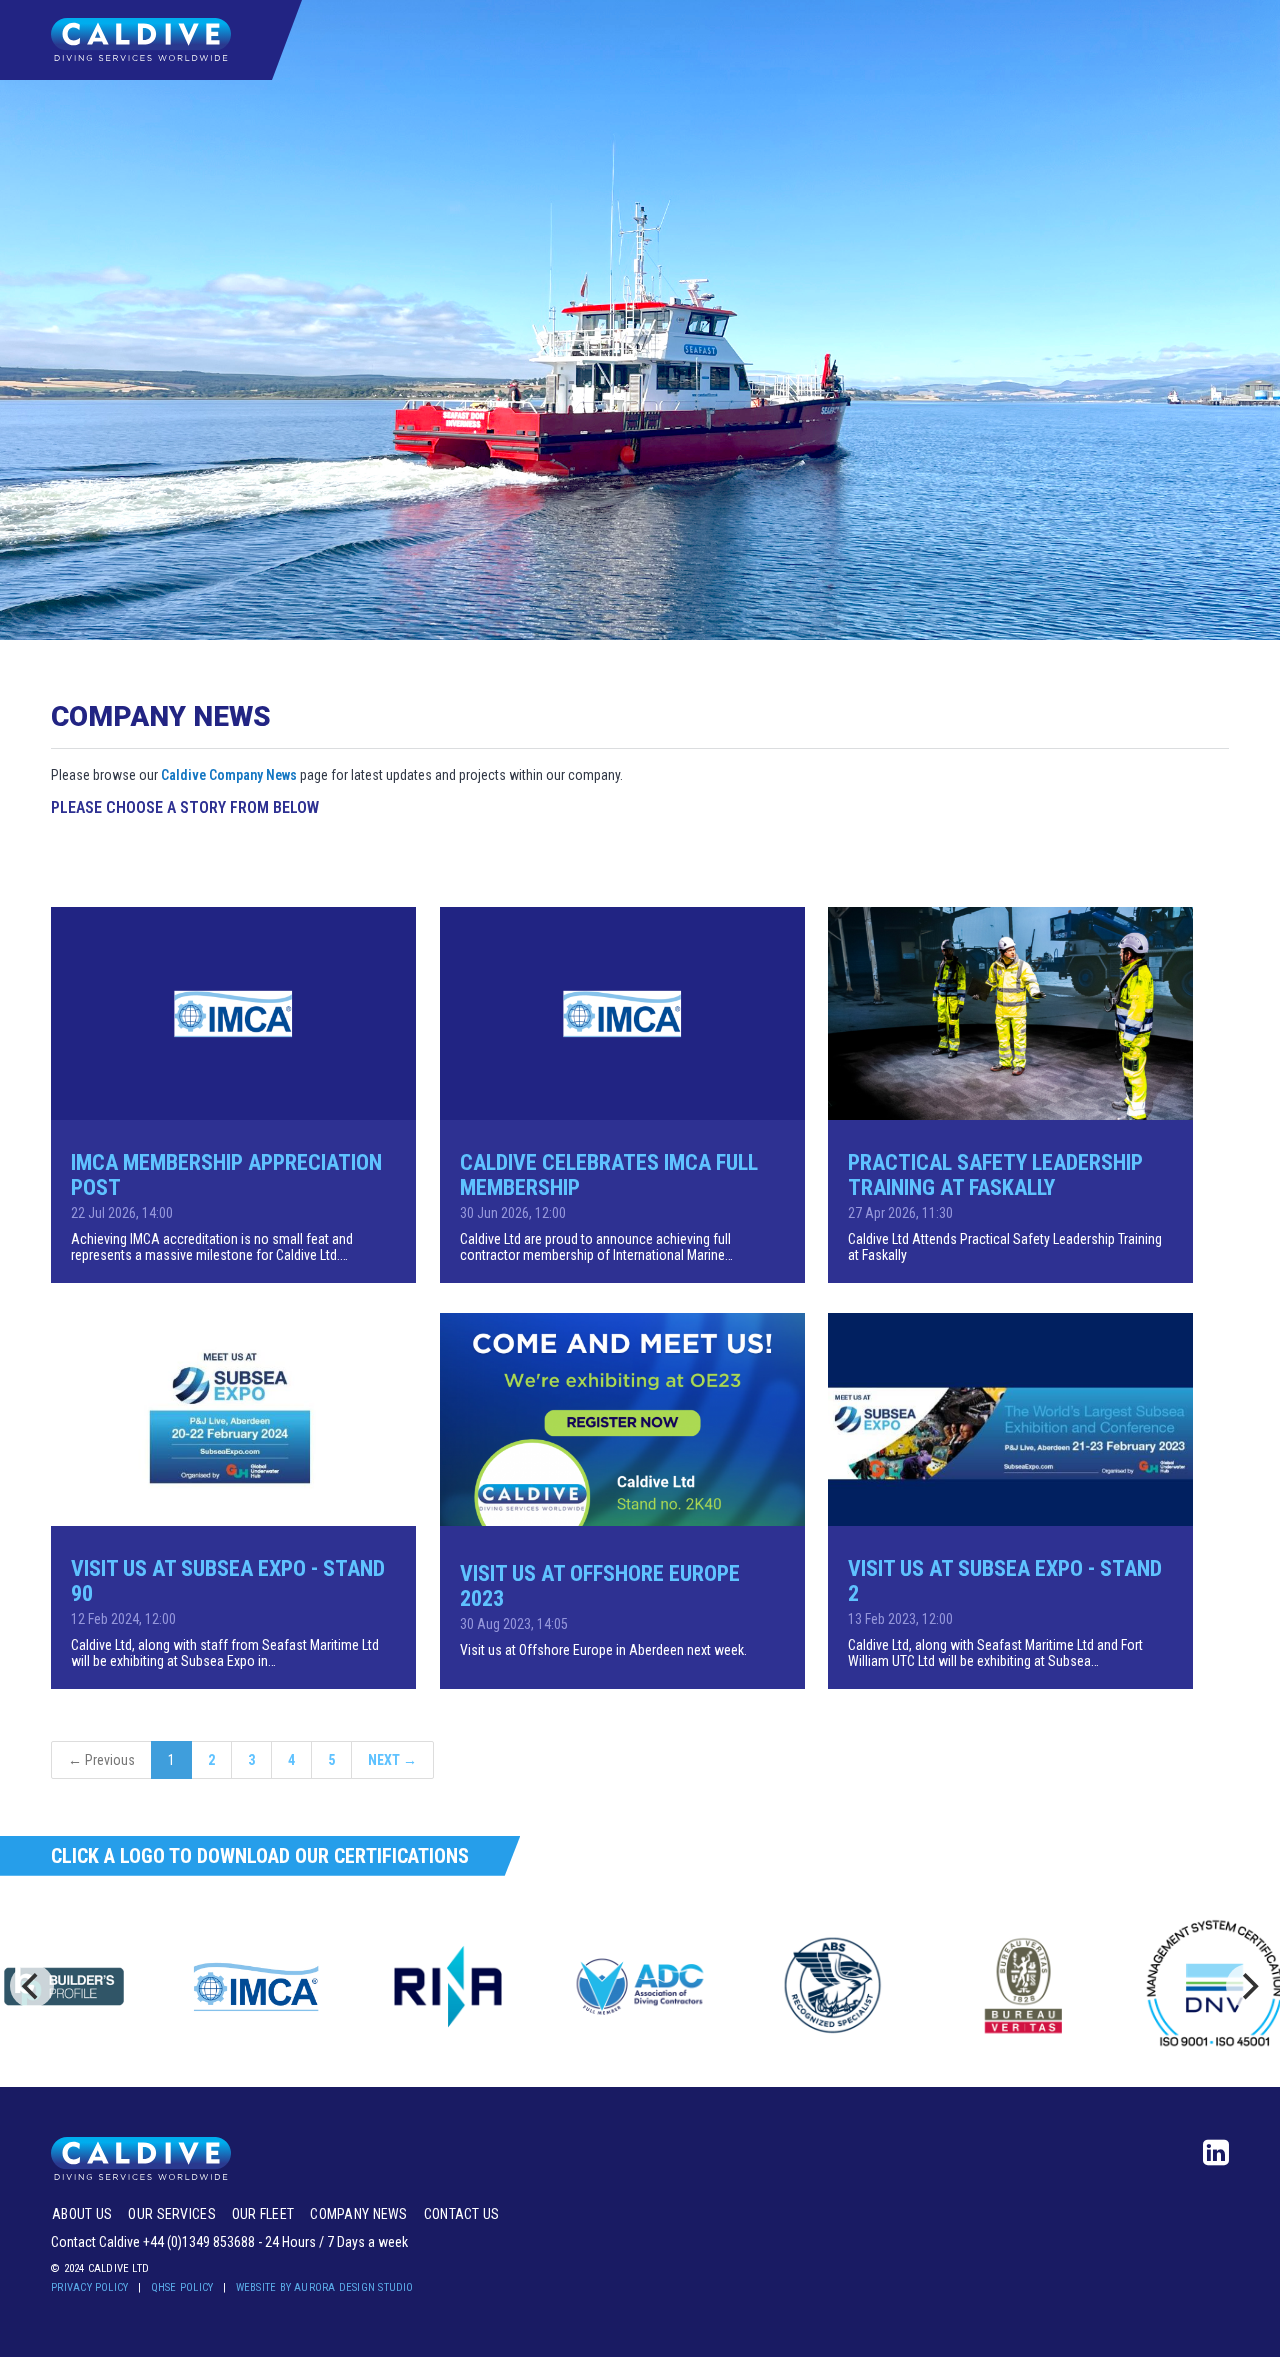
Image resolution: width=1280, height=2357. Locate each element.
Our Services (171, 2214)
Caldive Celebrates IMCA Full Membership (609, 1175)
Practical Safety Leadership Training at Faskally (995, 1175)
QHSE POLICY (182, 2287)
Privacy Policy (89, 2287)
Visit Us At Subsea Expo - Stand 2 (1005, 1581)
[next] (1248, 1986)
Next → (392, 1760)
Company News (358, 2214)
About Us (82, 2214)
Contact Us (462, 2214)
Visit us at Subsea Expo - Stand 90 (228, 1581)
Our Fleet (263, 2214)
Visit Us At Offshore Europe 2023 (600, 1586)
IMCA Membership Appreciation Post (226, 1175)
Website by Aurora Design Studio (325, 2287)
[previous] (32, 1986)
